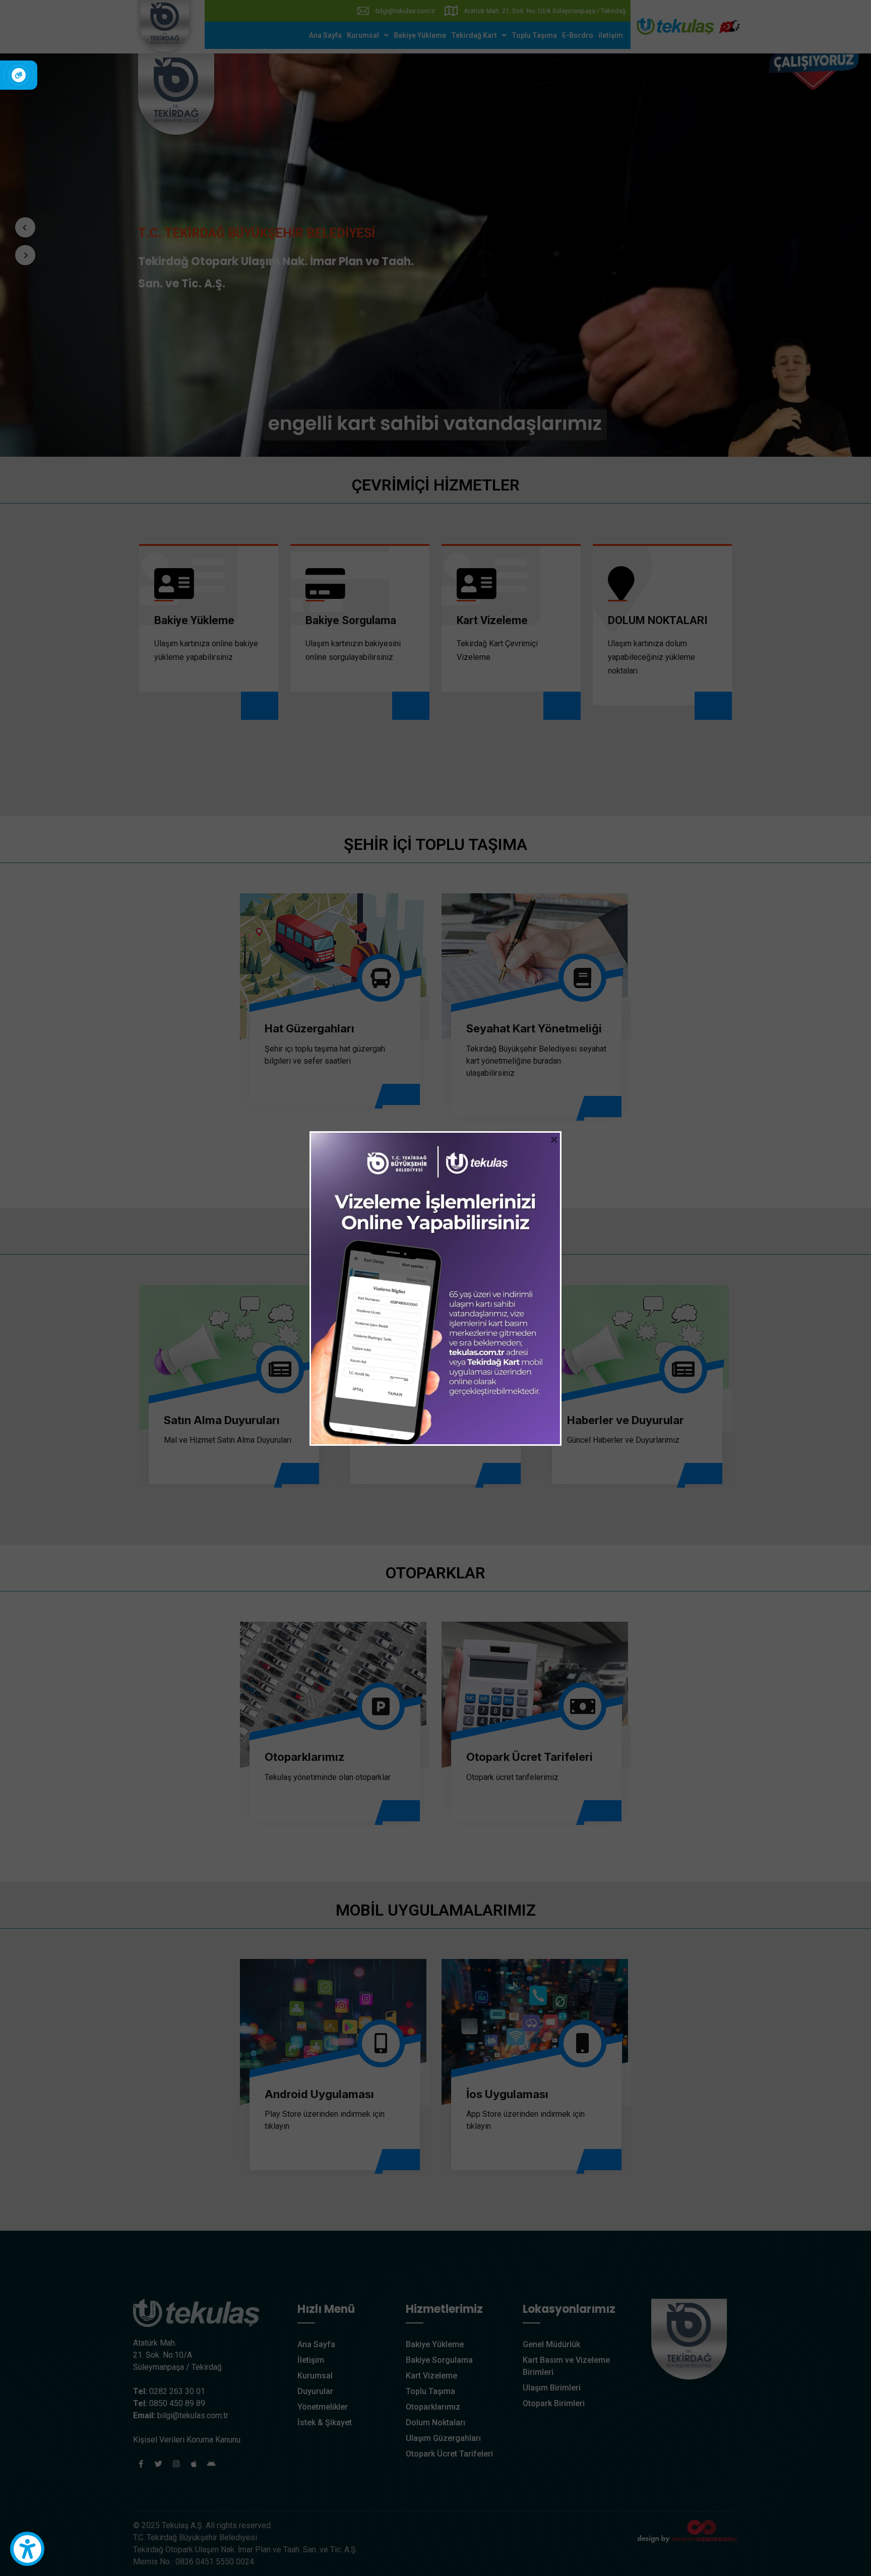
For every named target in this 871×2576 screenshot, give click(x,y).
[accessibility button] (27, 2549)
